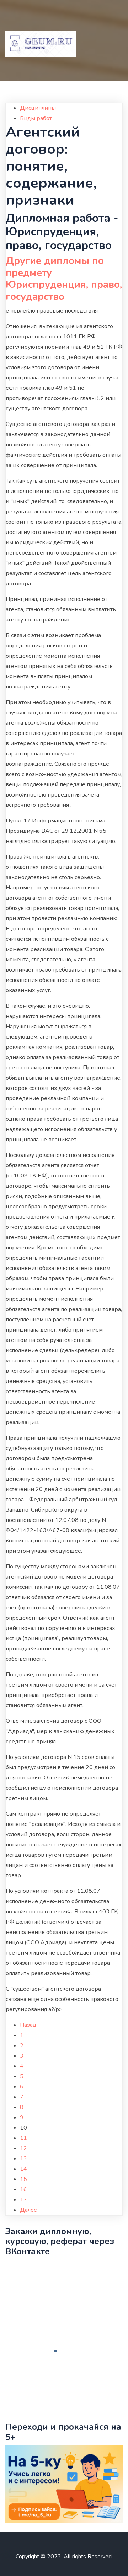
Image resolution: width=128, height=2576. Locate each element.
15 (23, 2179)
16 (23, 2189)
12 (23, 2148)
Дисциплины (38, 108)
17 (23, 2200)
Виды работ (36, 118)
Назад (28, 2025)
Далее (28, 2210)
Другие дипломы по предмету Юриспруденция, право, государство (64, 279)
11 (23, 2138)
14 (23, 2169)
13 (23, 2159)
